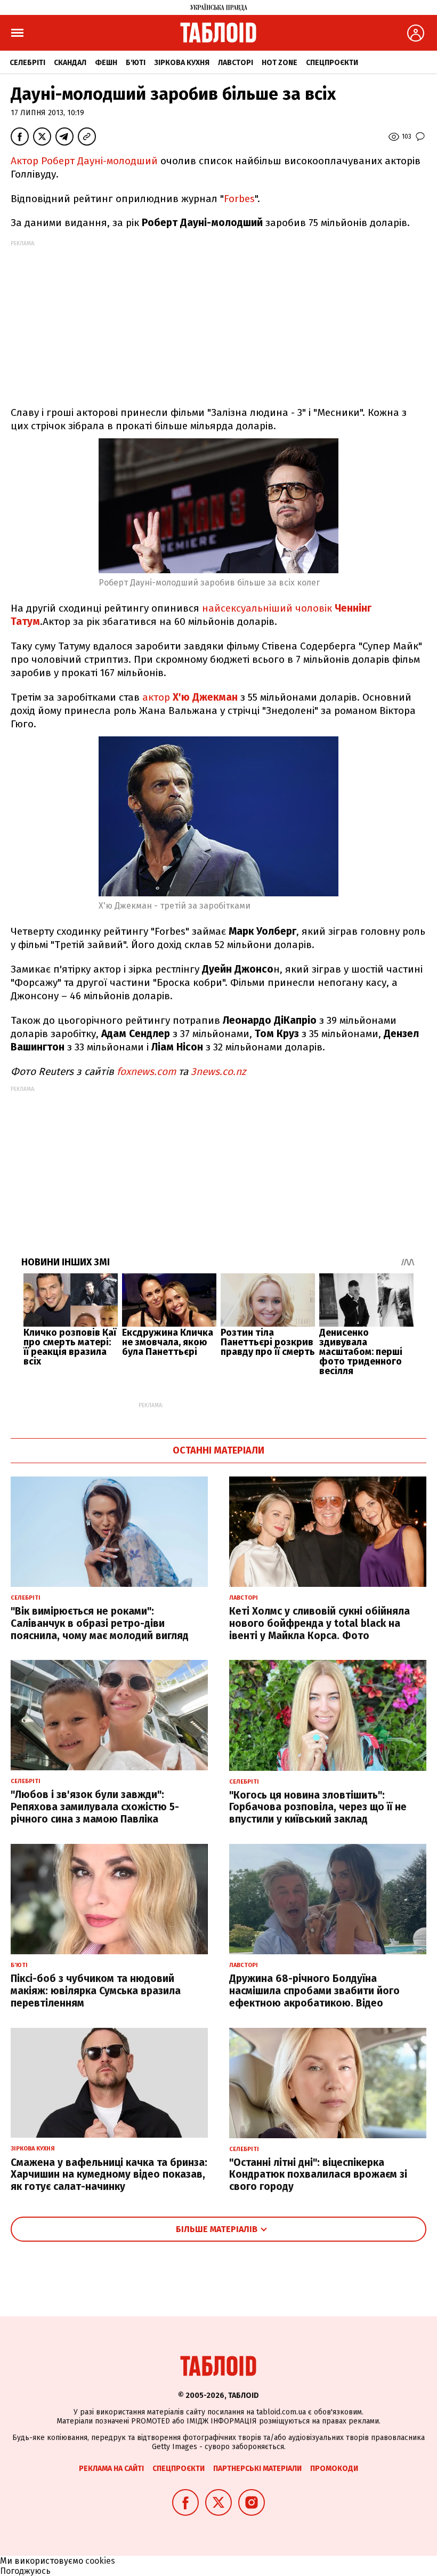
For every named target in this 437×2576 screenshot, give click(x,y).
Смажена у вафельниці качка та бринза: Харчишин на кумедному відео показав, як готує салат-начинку (109, 2175)
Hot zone (280, 63)
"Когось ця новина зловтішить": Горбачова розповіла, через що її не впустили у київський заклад (318, 1807)
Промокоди (334, 2469)
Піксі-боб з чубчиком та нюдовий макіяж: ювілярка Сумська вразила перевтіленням (96, 1991)
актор (190, 697)
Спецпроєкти (332, 63)
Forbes (239, 199)
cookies (100, 2561)
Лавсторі (236, 63)
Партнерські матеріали (257, 2469)
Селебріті (27, 63)
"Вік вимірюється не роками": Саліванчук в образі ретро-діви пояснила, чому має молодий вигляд (100, 1623)
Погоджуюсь (25, 2571)
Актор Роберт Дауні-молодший (84, 161)
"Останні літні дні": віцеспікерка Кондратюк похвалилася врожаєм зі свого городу (318, 2175)
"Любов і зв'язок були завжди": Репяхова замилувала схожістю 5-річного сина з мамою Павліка (95, 1807)
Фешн (106, 63)
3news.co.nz (218, 1072)
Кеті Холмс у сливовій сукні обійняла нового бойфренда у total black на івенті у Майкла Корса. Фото (319, 1623)
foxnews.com (146, 1072)
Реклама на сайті (111, 2469)
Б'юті (136, 63)
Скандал (70, 63)
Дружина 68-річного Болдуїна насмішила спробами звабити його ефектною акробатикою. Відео (314, 1991)
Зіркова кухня (182, 63)
